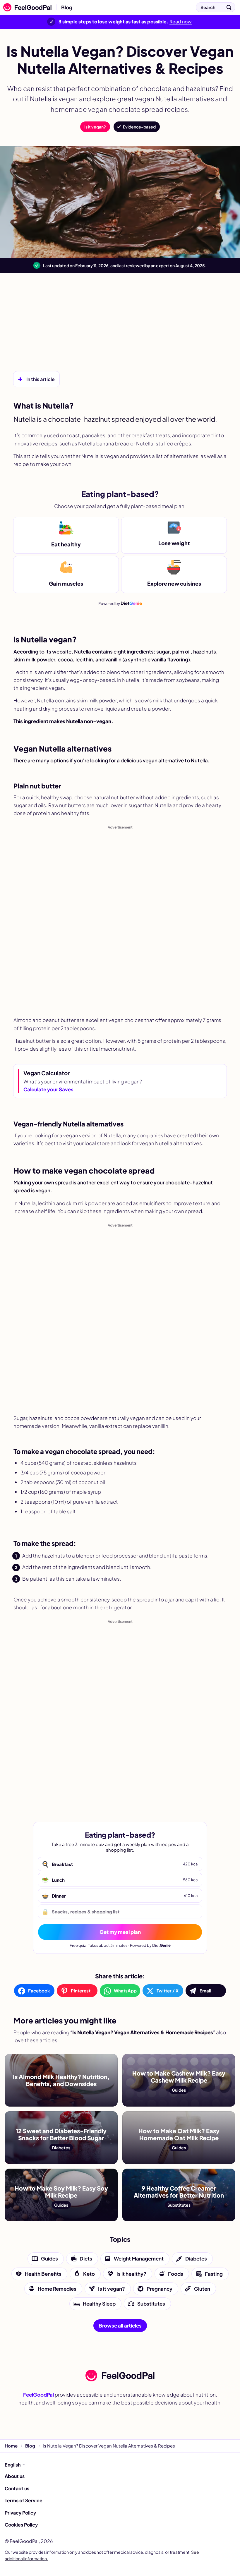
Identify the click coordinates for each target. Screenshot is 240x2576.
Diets (86, 2259)
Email (205, 1991)
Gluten (202, 2289)
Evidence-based (139, 127)
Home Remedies (57, 2289)
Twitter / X (168, 1991)
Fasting (214, 2274)
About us (15, 2476)
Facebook (39, 1991)
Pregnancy (160, 2289)
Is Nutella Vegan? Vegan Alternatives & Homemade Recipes (139, 7)
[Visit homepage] (120, 2376)
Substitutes (151, 2304)
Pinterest (81, 1991)
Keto (89, 2274)
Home (11, 2446)
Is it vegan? (95, 127)
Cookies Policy (21, 2525)
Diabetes (196, 2259)
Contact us (17, 2488)
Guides (49, 2259)
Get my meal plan (120, 1932)
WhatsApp (125, 1991)
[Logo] (26, 7)
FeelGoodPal (38, 2395)
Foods (176, 2274)
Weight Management (139, 2259)
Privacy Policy (20, 2513)
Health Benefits (43, 2274)
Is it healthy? (131, 2274)
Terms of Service (24, 2500)
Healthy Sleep (99, 2304)
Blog (67, 7)
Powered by (120, 603)
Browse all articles (120, 2326)
